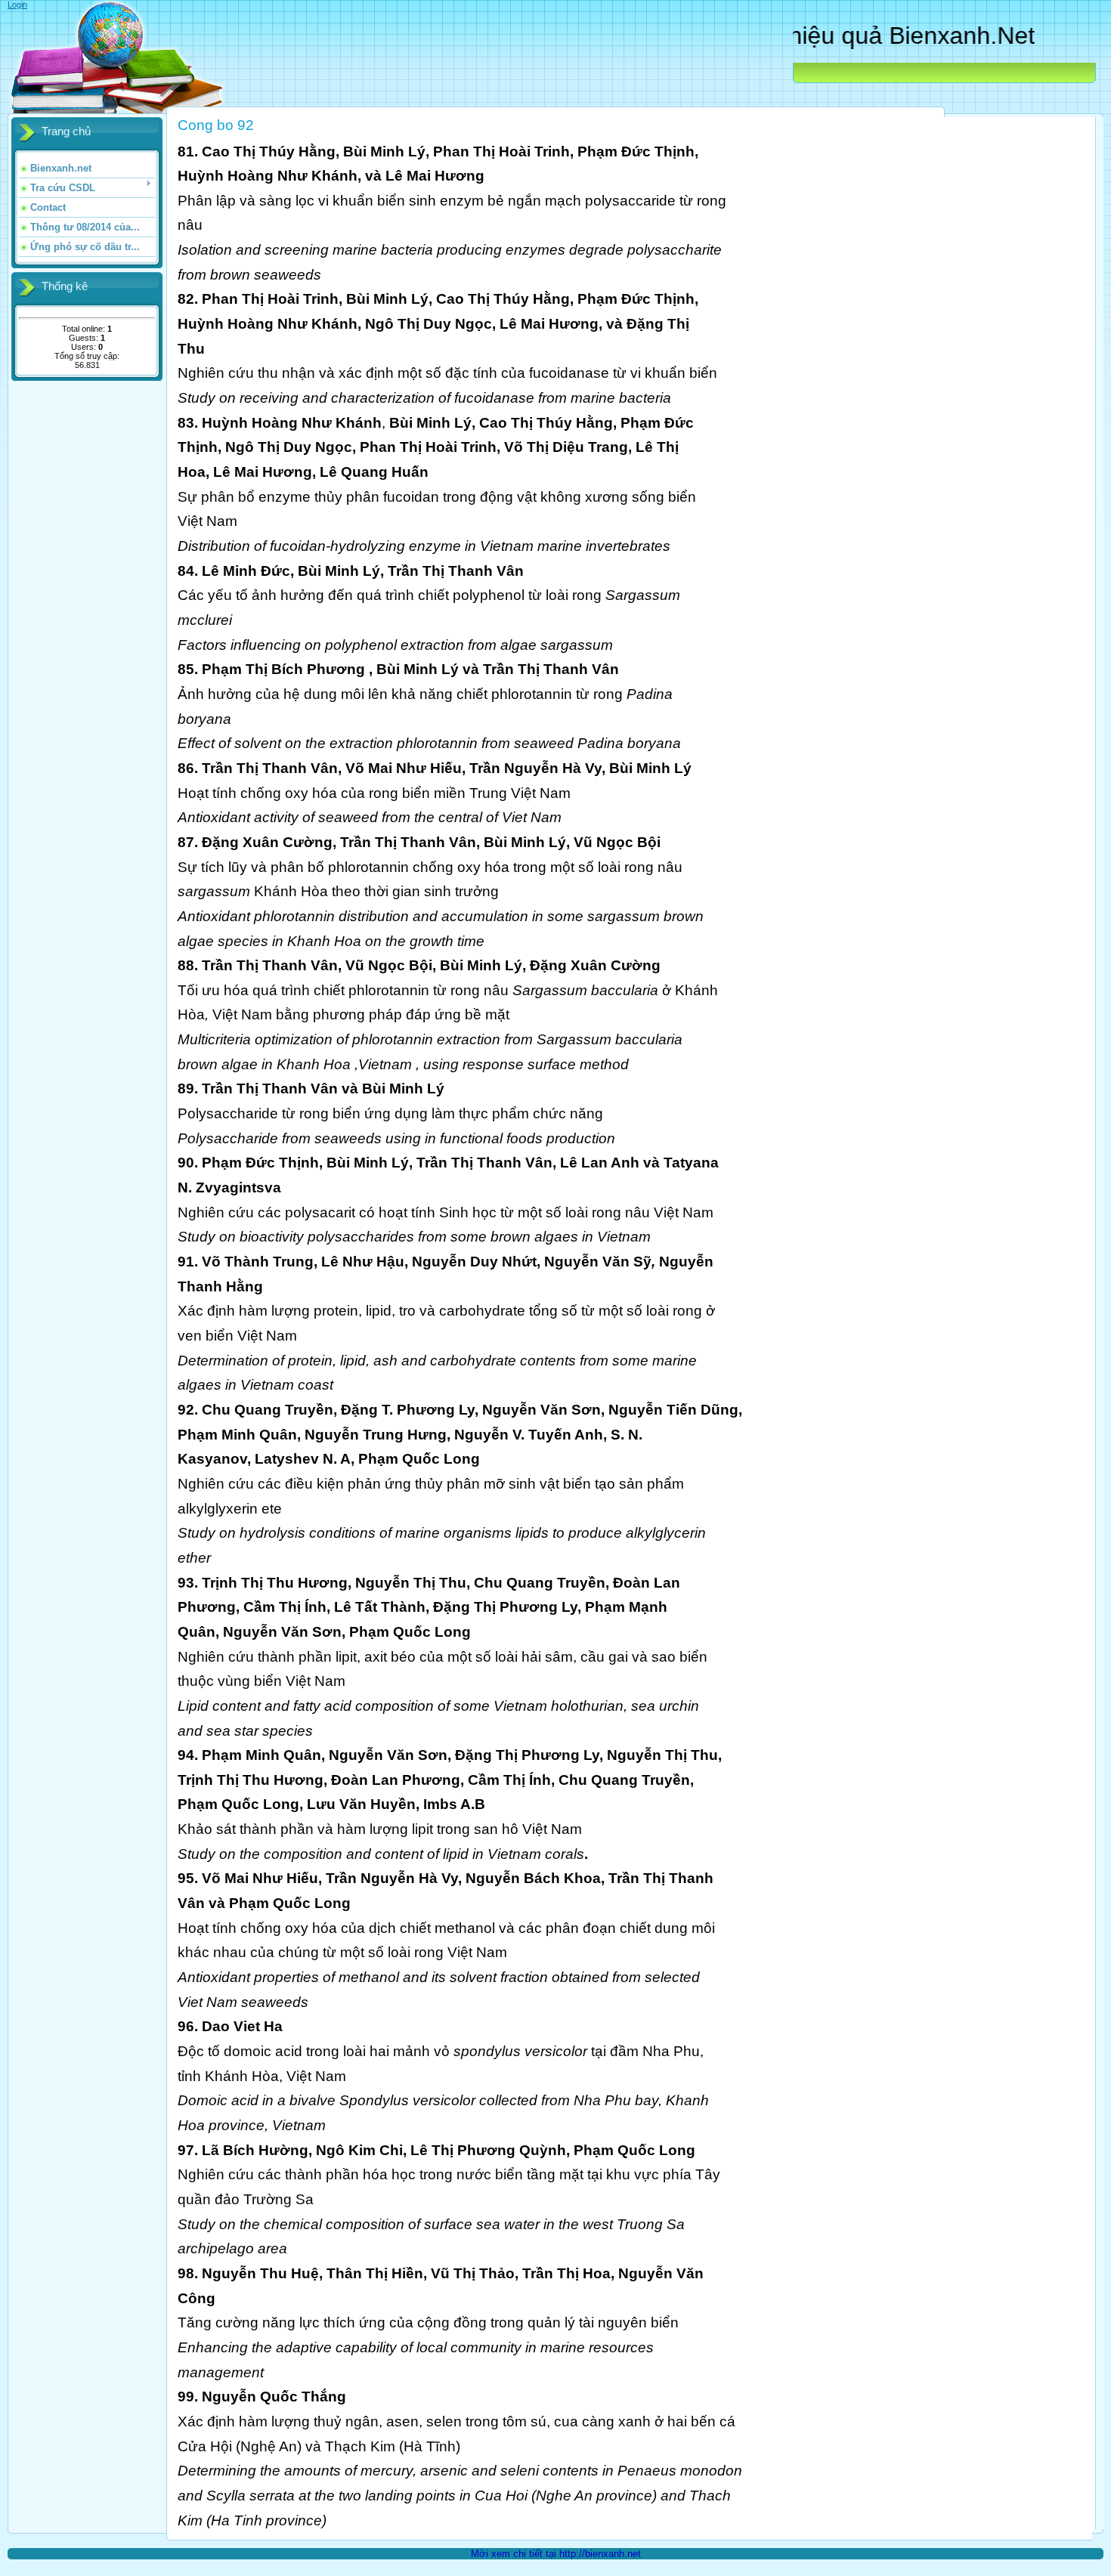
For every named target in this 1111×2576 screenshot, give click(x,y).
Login (17, 5)
